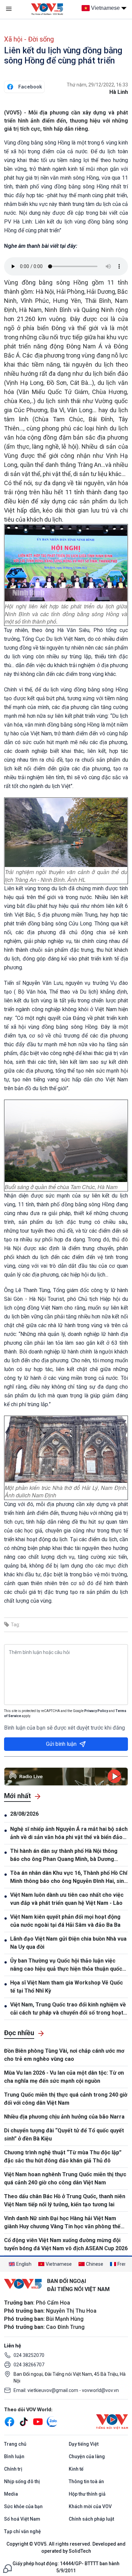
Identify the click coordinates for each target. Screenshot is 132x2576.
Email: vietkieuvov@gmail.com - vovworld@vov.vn (66, 2390)
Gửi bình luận (61, 1744)
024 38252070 (29, 2355)
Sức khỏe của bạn (23, 2506)
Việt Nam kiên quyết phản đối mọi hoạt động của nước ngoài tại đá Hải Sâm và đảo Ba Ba (65, 1921)
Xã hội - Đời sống (29, 39)
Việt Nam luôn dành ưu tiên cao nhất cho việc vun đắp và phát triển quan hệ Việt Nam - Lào (67, 1899)
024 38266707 (29, 2365)
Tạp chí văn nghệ (23, 2531)
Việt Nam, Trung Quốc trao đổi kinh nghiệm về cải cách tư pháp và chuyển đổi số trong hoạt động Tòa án (68, 2009)
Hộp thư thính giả (87, 2494)
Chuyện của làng (87, 2456)
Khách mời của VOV (90, 2506)
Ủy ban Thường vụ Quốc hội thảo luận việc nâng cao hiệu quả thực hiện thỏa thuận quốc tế (66, 1965)
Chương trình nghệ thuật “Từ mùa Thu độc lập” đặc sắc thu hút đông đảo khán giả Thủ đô (63, 2157)
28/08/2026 (24, 1814)
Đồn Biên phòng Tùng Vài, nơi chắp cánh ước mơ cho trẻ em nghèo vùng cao (64, 2055)
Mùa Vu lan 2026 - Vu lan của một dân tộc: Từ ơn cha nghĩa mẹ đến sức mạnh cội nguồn (64, 2077)
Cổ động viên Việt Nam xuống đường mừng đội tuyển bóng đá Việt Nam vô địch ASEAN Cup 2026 (66, 2244)
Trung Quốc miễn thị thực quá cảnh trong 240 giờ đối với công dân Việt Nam (66, 2099)
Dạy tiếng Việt (84, 2444)
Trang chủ (15, 2444)
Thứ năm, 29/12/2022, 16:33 (97, 85)
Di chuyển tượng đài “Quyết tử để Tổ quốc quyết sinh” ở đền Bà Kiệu (64, 2135)
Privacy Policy (96, 1711)
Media (11, 2494)
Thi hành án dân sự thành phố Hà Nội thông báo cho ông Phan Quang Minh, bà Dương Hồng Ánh (64, 1856)
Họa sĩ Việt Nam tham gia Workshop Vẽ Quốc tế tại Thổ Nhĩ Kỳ (67, 1987)
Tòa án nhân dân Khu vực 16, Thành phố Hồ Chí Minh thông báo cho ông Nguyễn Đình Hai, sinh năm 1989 (69, 1877)
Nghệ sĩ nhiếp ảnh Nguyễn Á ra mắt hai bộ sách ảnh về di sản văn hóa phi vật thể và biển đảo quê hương (69, 1834)
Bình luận (14, 2456)
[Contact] (7, 2568)
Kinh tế (76, 2469)
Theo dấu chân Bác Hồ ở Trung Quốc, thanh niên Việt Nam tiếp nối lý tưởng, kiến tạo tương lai (65, 2200)
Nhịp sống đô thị (22, 2481)
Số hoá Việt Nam (22, 2519)
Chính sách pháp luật (91, 2519)
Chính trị (13, 2469)
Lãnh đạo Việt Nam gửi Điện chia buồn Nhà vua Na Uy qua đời (68, 1943)
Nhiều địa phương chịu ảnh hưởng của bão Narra (64, 2117)
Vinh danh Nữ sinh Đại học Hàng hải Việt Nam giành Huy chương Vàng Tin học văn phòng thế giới (62, 2223)
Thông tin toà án (86, 2481)
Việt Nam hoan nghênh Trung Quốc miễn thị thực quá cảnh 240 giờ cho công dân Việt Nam (65, 2178)
